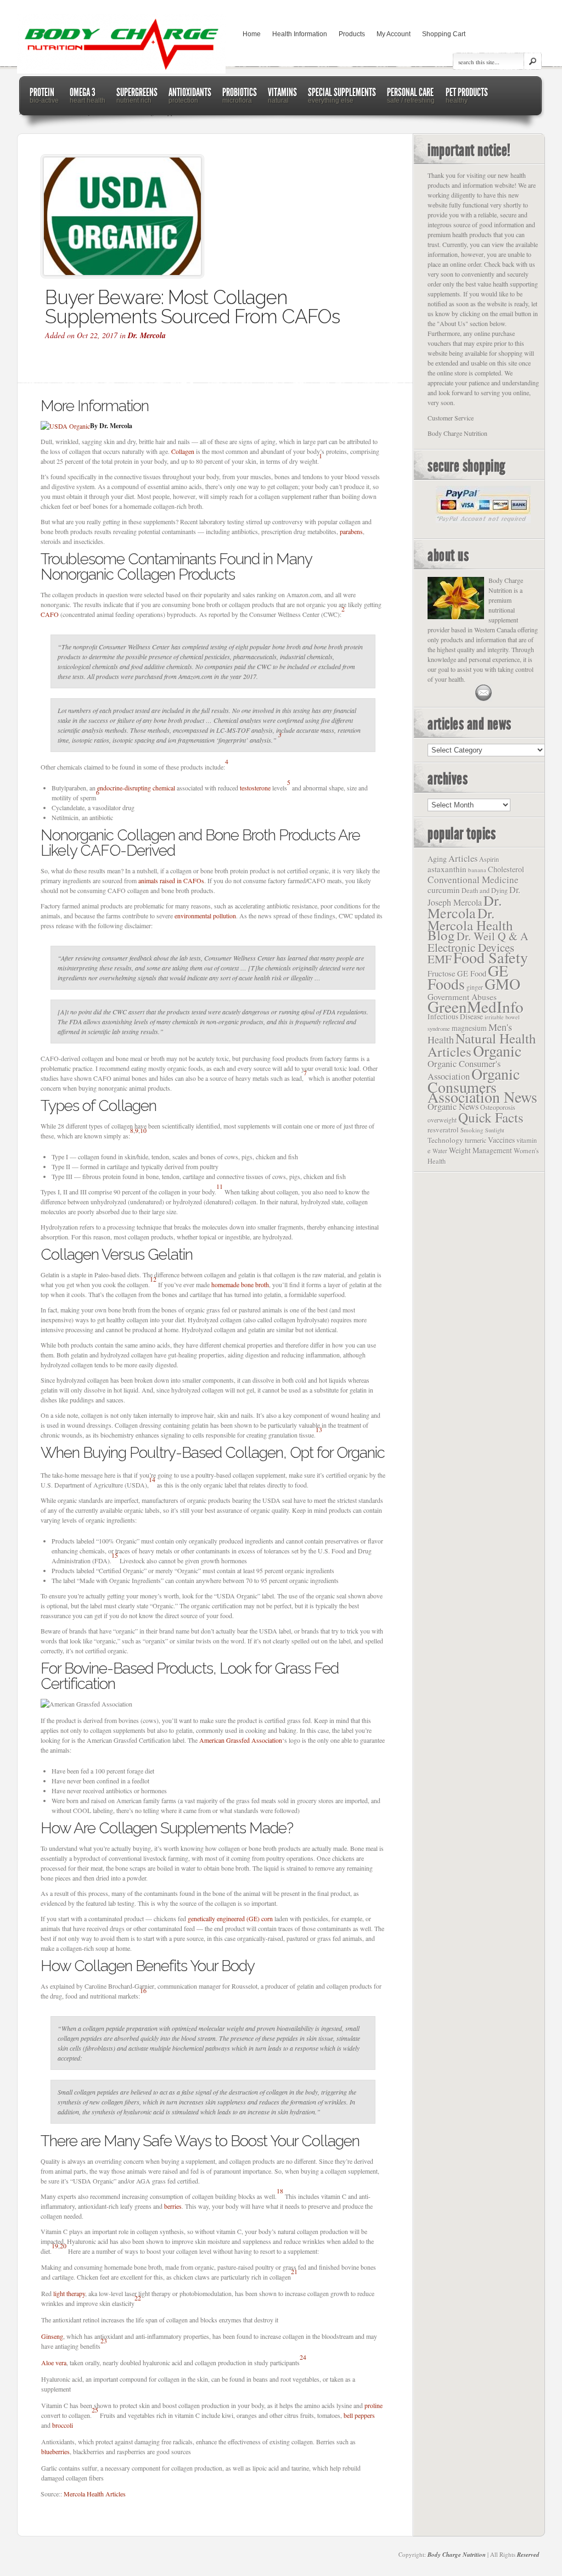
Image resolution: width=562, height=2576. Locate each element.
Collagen (183, 451)
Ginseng (52, 2336)
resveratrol (443, 1130)
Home (252, 34)
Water (440, 1151)
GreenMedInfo (476, 1006)
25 (95, 2410)
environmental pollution (205, 916)
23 (104, 2341)
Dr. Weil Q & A (493, 936)
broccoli (63, 2425)
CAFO (50, 614)
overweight (442, 1120)
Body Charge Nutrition (457, 2555)
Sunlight (495, 1130)
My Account (394, 34)
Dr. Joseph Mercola (474, 896)
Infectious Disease (455, 1017)
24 (303, 2357)
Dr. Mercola (147, 335)
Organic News (453, 1106)
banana (477, 870)
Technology (445, 1140)
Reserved (528, 2555)
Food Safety (491, 957)
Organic (497, 1051)
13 (319, 1429)
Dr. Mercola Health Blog (470, 924)
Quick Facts (491, 1117)
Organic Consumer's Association (464, 1070)
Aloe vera (54, 2362)
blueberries (55, 2451)
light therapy (69, 2293)
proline (373, 2405)
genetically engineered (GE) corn (230, 1918)
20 (63, 2246)
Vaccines (501, 1140)
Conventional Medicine (473, 880)
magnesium (469, 1028)
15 (115, 1555)
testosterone (255, 788)
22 (138, 2298)
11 (220, 1186)
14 (152, 1479)
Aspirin (489, 859)
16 (143, 1990)
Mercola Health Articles (95, 2494)
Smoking (472, 1130)
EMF (440, 959)
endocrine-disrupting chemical (136, 788)
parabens (351, 531)
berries (173, 2206)
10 (143, 1130)
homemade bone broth (240, 1284)
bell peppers (359, 2415)
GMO (502, 984)
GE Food (472, 973)
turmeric (476, 1140)
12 (153, 1279)
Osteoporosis (498, 1107)
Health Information (300, 34)
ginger (475, 987)
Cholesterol (506, 869)
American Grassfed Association (241, 1740)
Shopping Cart (444, 34)
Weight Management (480, 1150)
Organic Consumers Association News (482, 1085)
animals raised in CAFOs (171, 880)
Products (352, 34)
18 (280, 2191)
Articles (463, 858)
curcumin (444, 890)
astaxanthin (447, 869)
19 (55, 2246)
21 (294, 2271)
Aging (437, 859)
